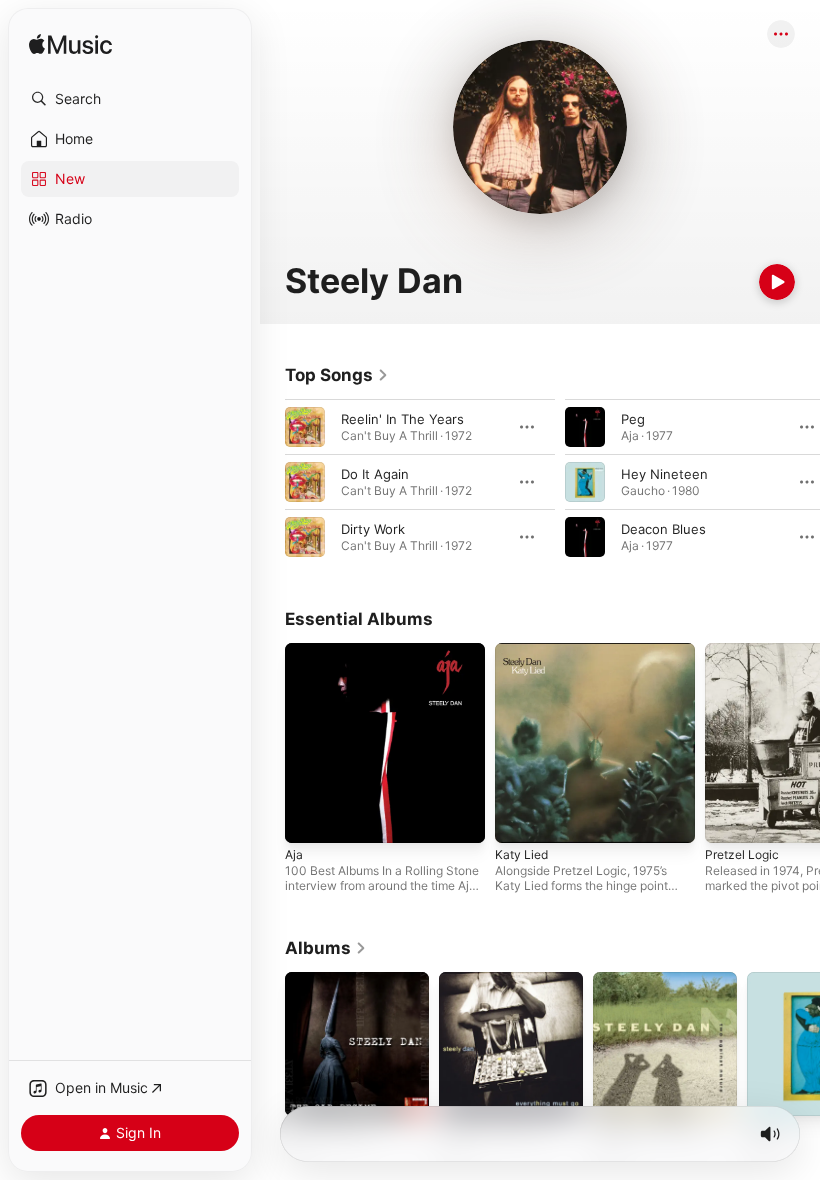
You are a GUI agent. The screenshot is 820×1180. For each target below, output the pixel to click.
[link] (337, 375)
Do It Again (375, 474)
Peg (633, 419)
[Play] (777, 282)
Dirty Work (373, 529)
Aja (294, 854)
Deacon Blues (663, 529)
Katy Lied (521, 854)
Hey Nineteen (664, 474)
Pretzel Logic (742, 854)
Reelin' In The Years (402, 419)
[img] (70, 45)
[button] (130, 99)
